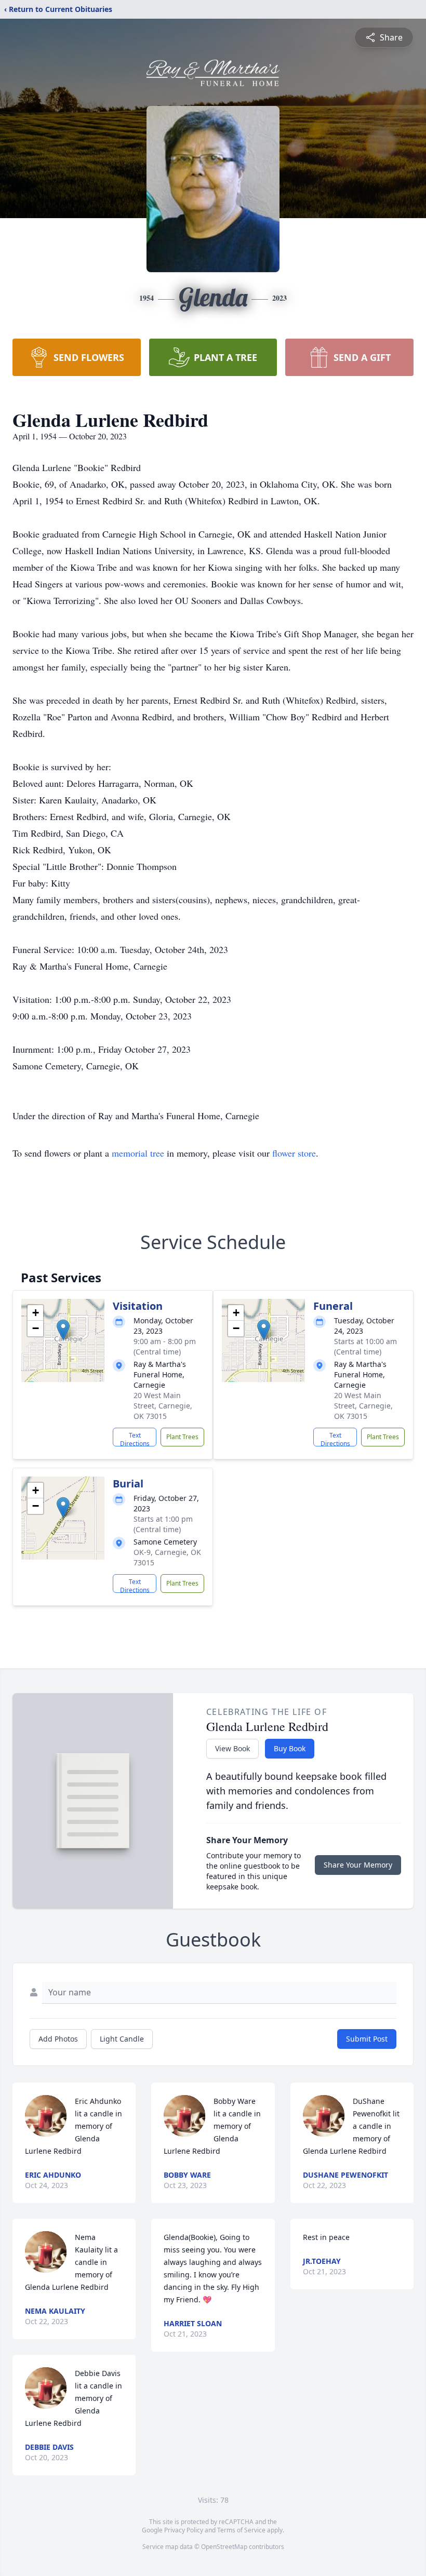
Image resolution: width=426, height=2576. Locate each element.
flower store (294, 1153)
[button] (63, 1330)
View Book (232, 1748)
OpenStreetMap (224, 2547)
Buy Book (290, 1748)
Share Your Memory (358, 1865)
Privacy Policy (184, 2530)
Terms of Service (241, 2530)
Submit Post (367, 2039)
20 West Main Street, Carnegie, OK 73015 (163, 1406)
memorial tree (138, 1153)
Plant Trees (182, 1437)
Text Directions (135, 1439)
